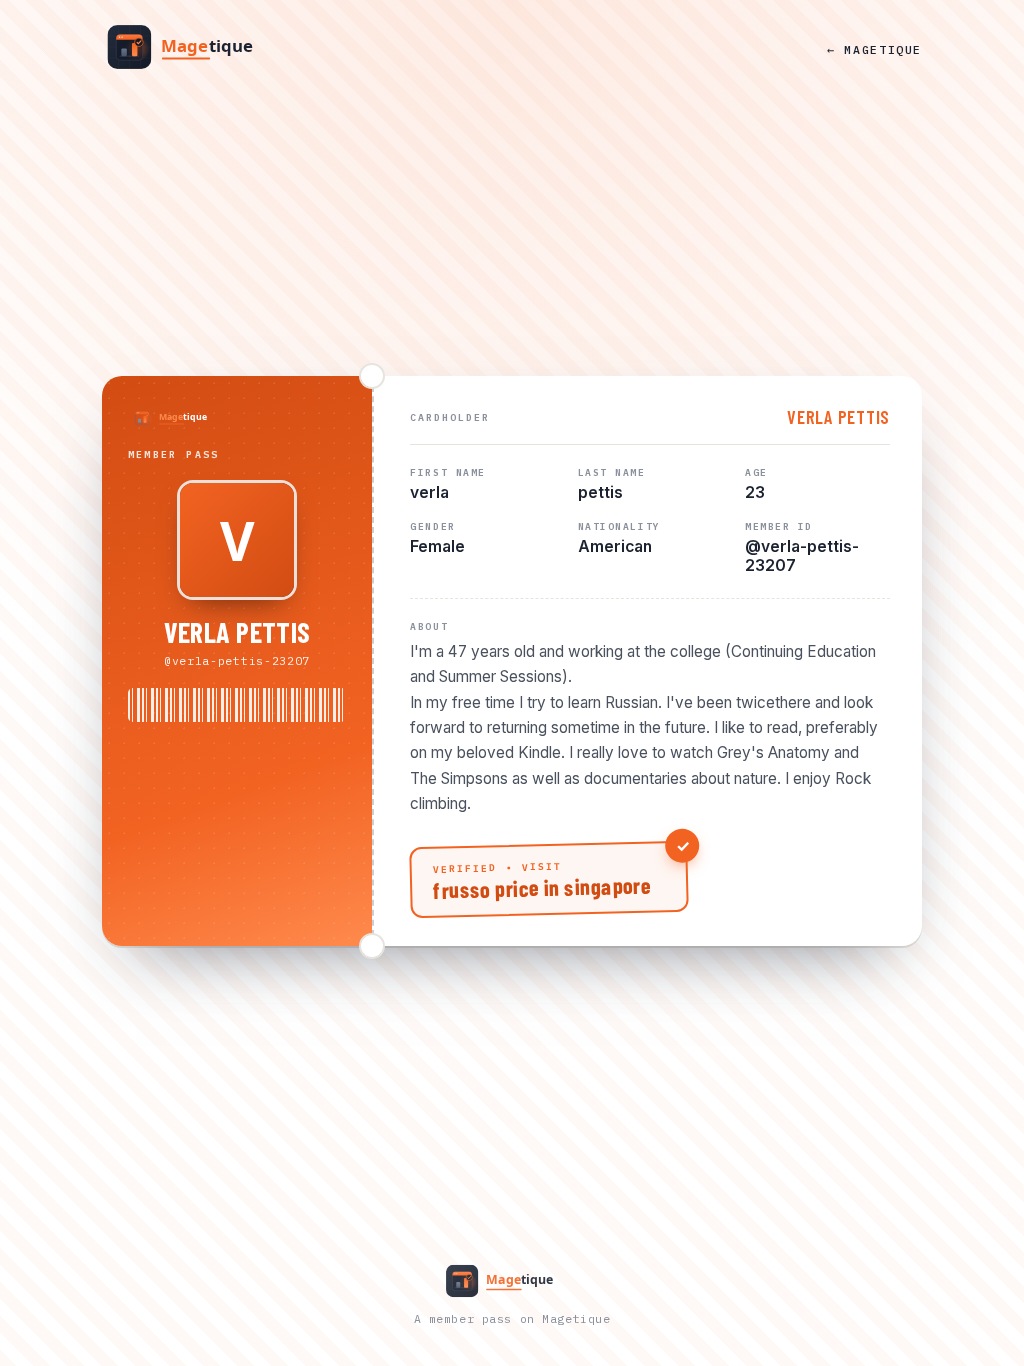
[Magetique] (197, 49)
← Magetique (874, 49)
